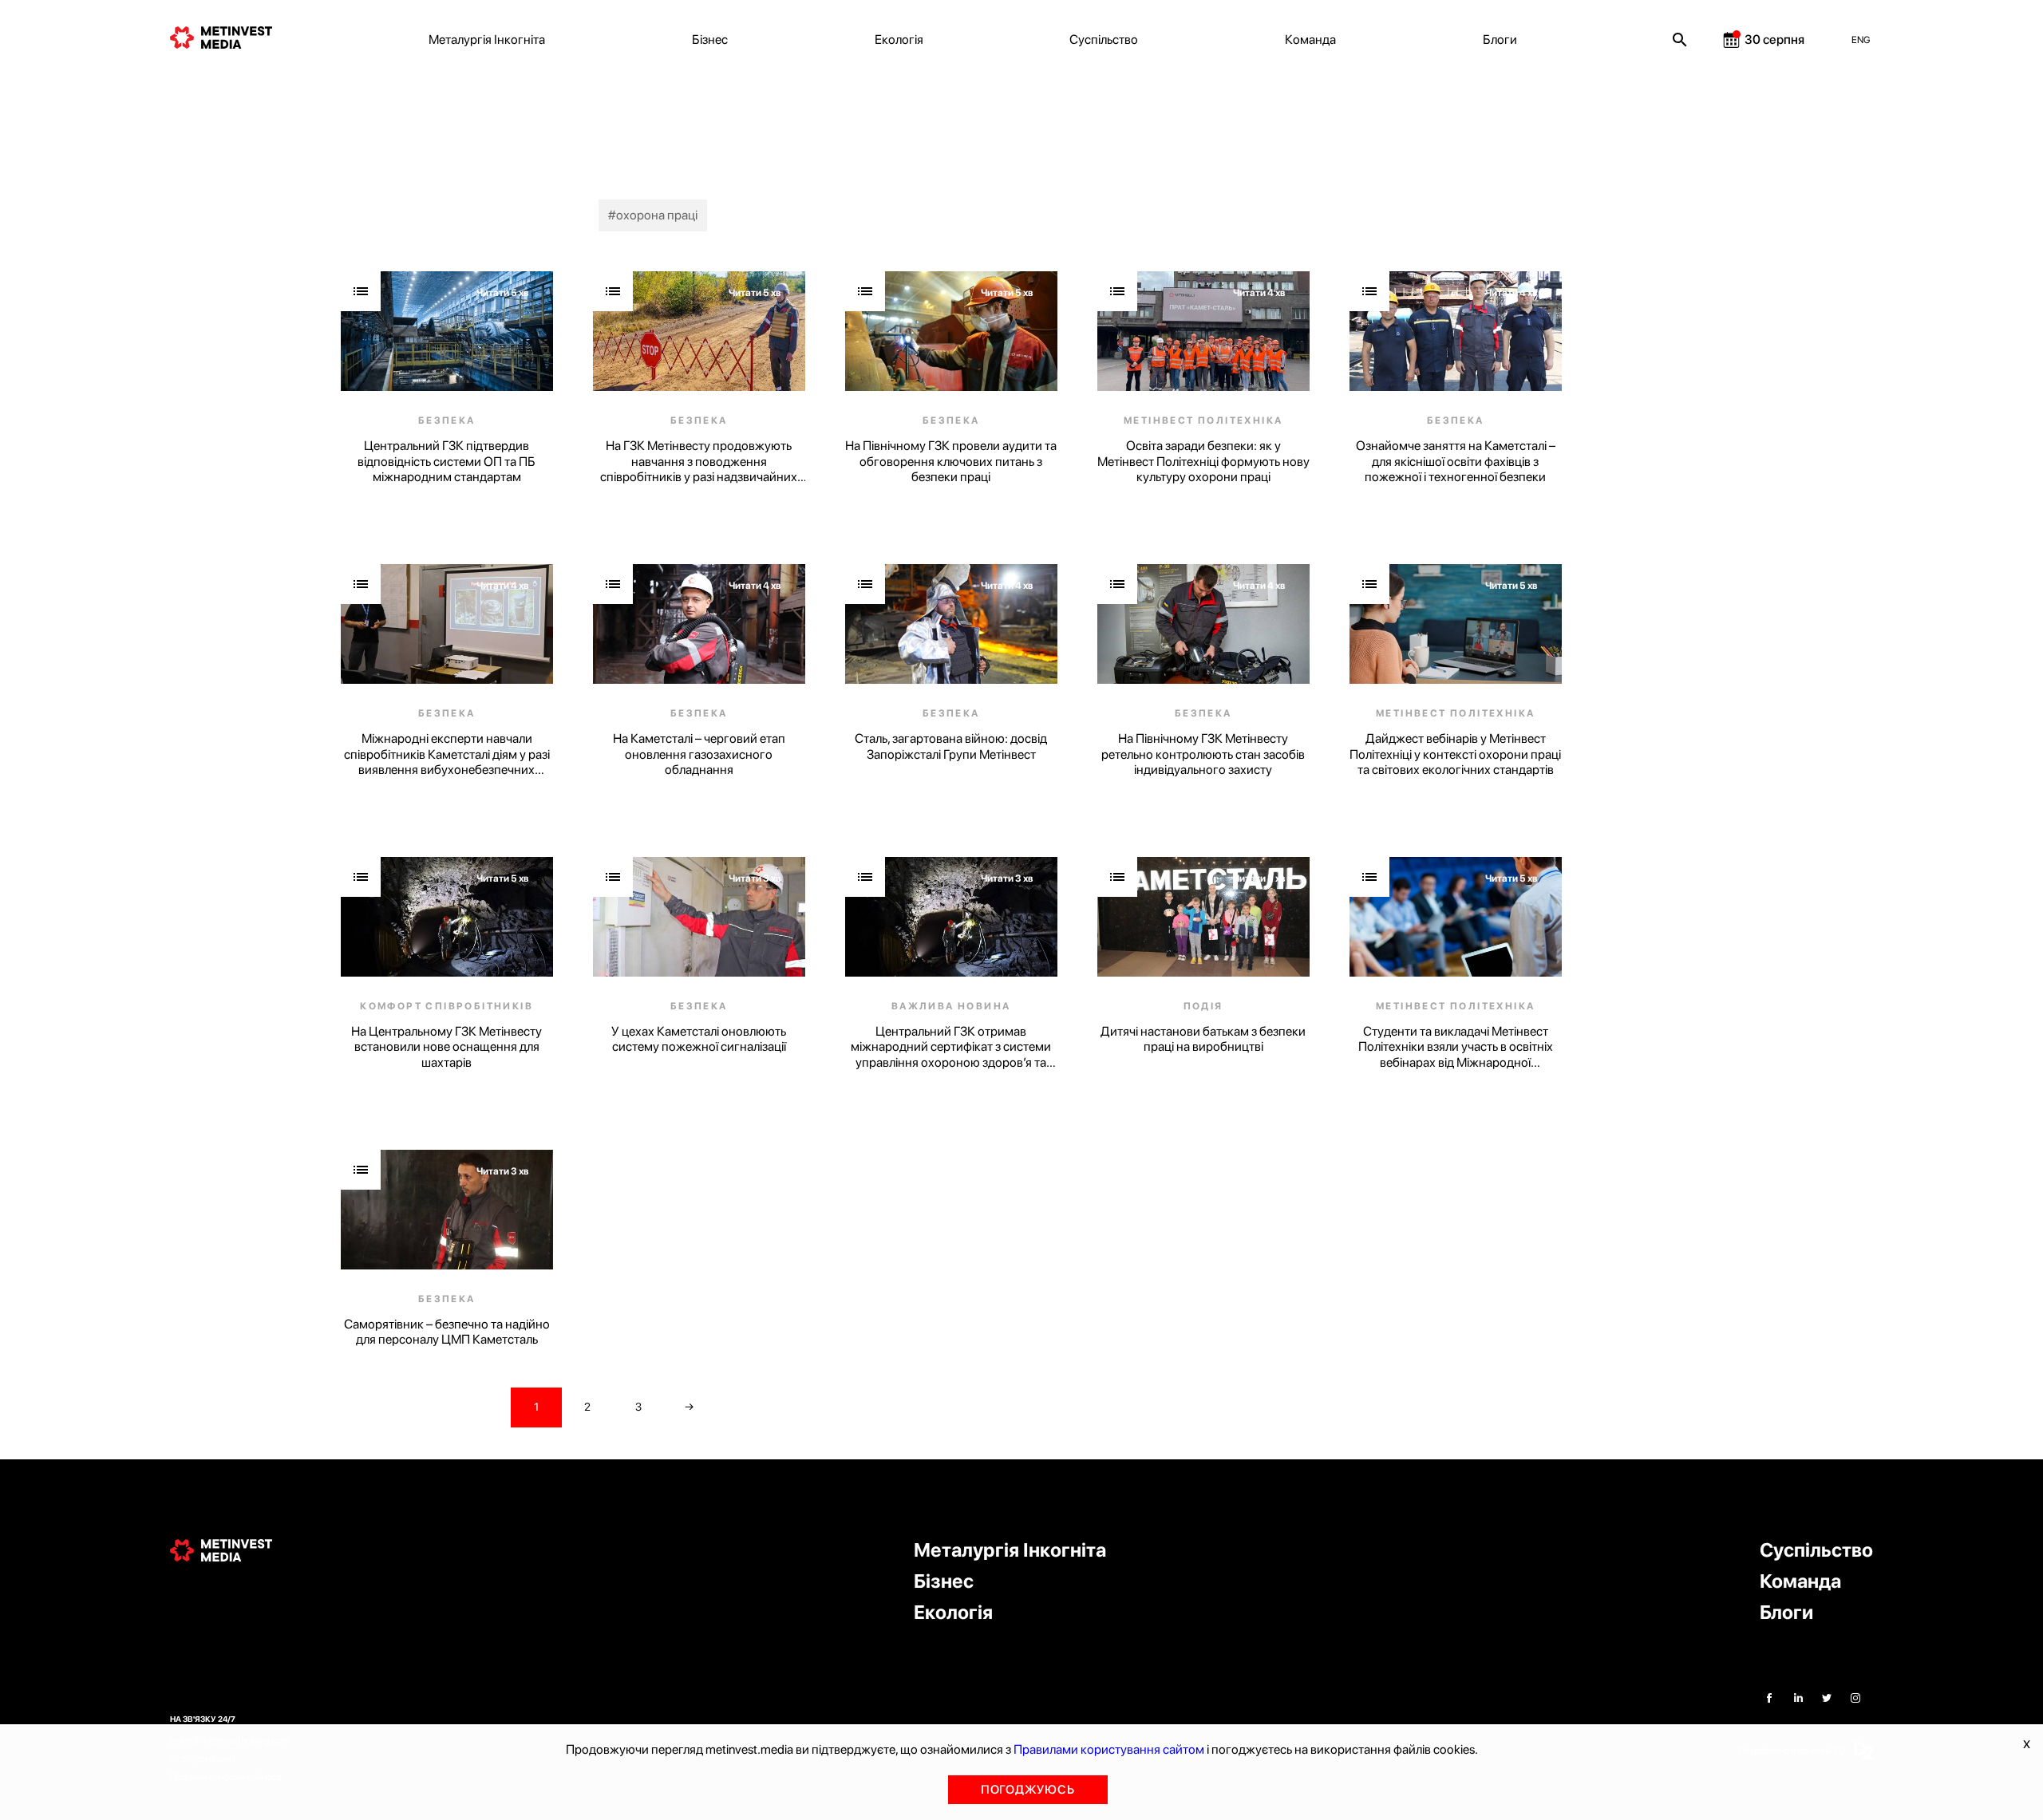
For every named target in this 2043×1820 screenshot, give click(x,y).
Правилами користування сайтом (1109, 1749)
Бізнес (710, 39)
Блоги (1500, 39)
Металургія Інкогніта (487, 39)
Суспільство (1104, 39)
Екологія (899, 39)
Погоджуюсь (1028, 1790)
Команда (1310, 39)
